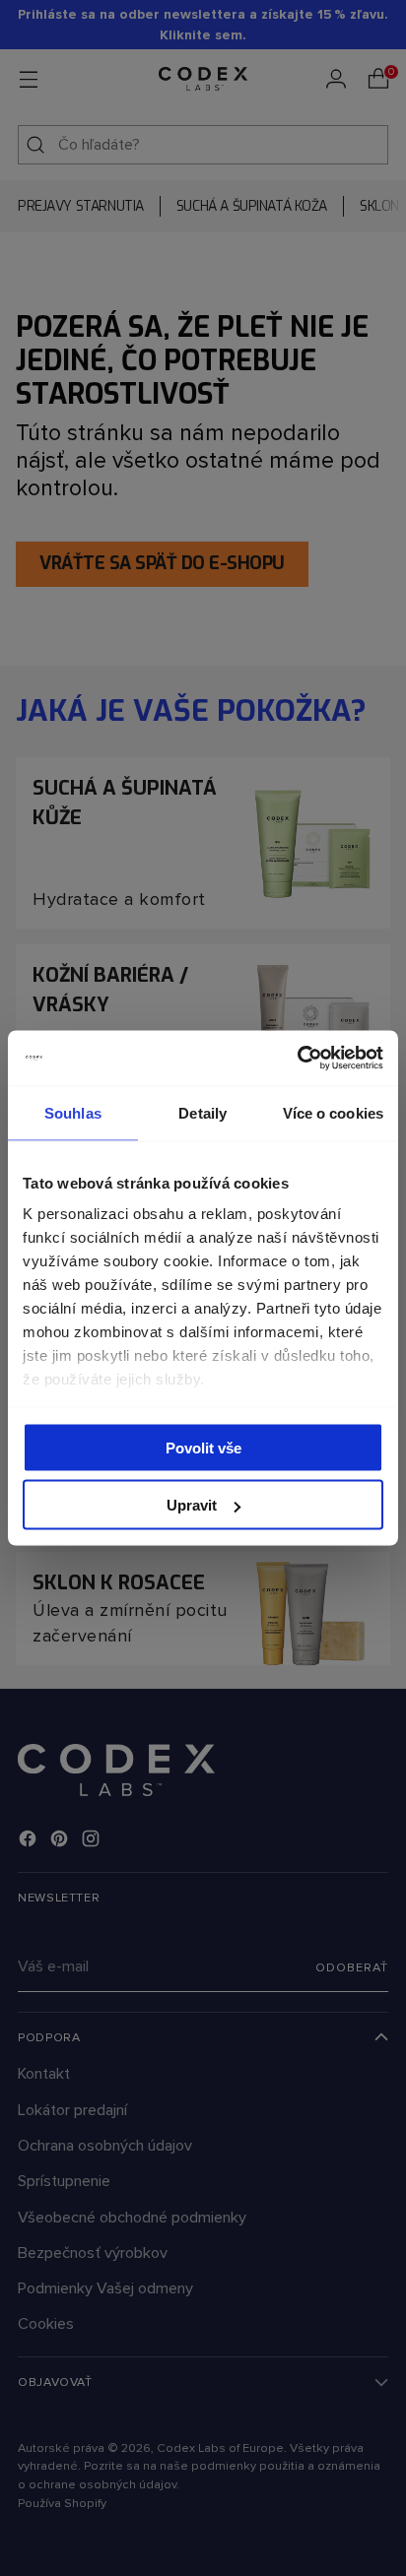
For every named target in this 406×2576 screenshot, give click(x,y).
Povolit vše (203, 1447)
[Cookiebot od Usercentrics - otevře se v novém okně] (297, 1059)
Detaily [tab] (203, 1112)
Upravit (192, 1505)
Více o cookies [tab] (333, 1112)
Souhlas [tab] (73, 1112)
